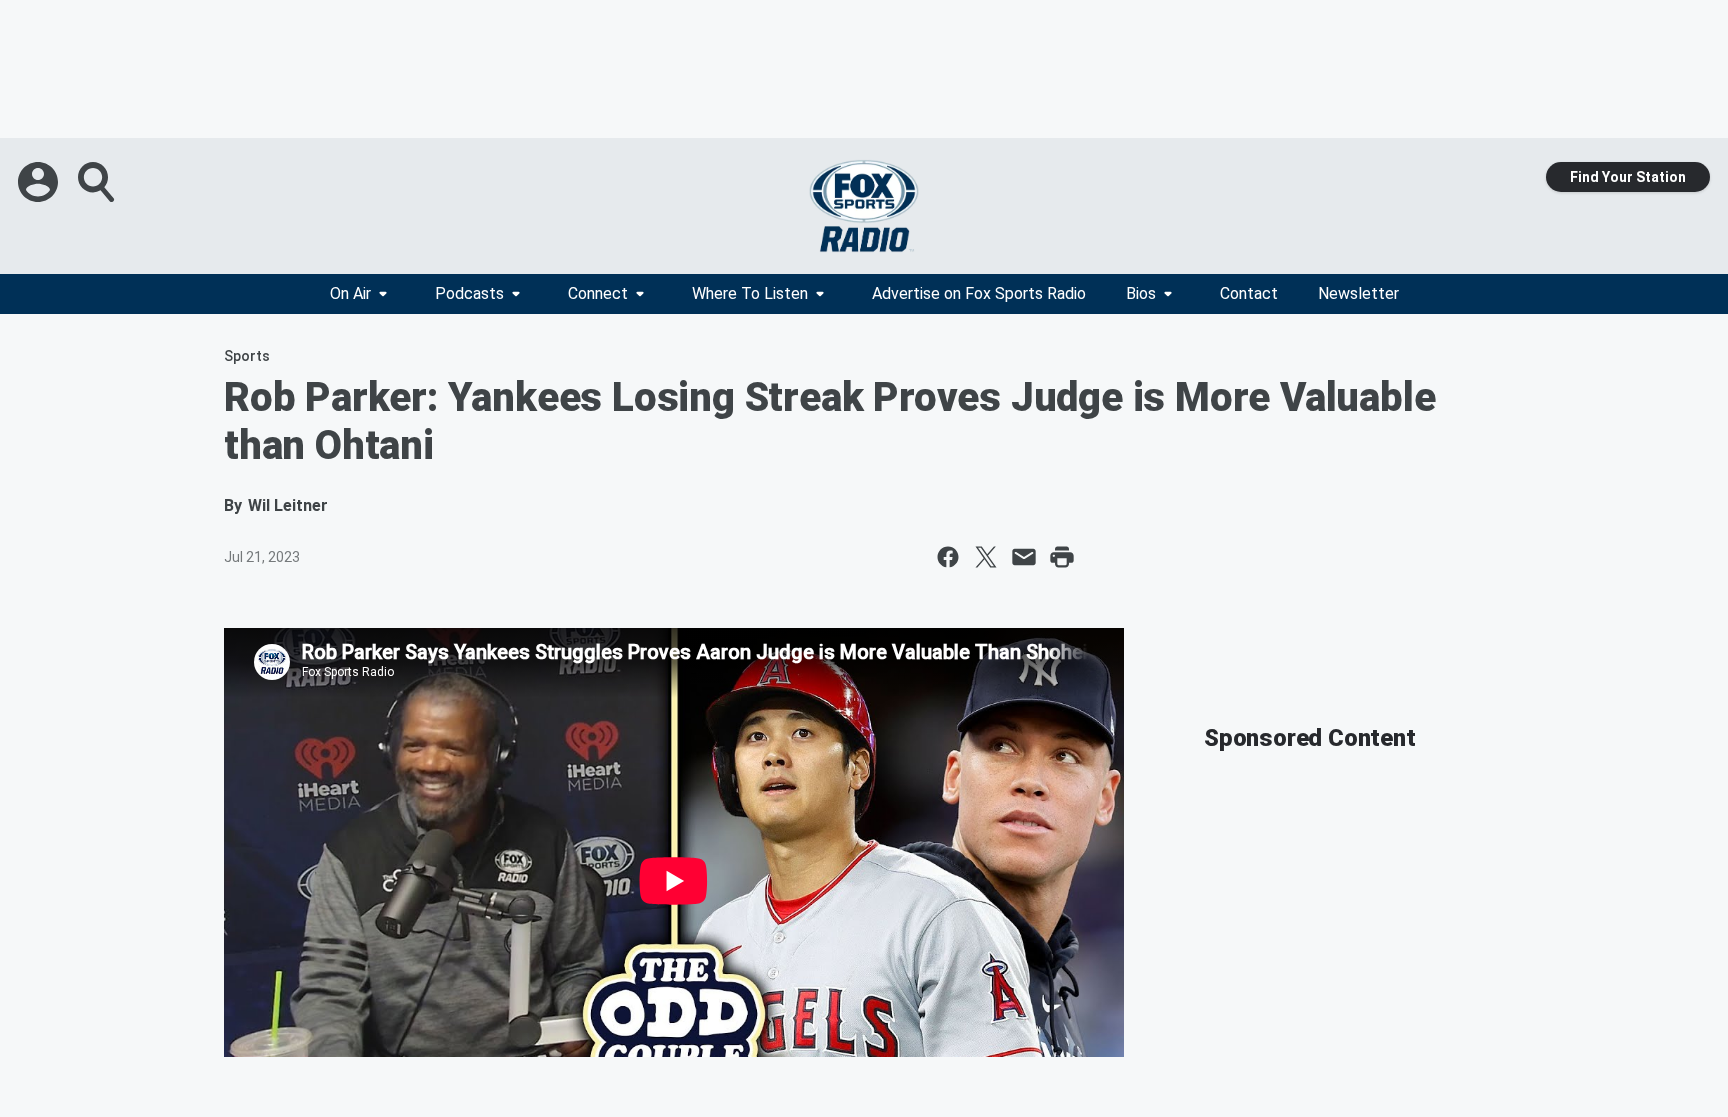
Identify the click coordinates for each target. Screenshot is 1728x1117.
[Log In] (40, 182)
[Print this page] (1062, 557)
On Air (350, 293)
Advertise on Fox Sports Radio (979, 293)
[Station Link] (864, 206)
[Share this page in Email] (1024, 557)
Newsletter (1358, 293)
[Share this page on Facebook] (948, 557)
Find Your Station (1628, 177)
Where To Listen (750, 293)
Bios (1141, 293)
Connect (598, 293)
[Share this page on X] (986, 557)
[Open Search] (98, 182)
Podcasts (469, 293)
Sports (247, 356)
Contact (1249, 293)
